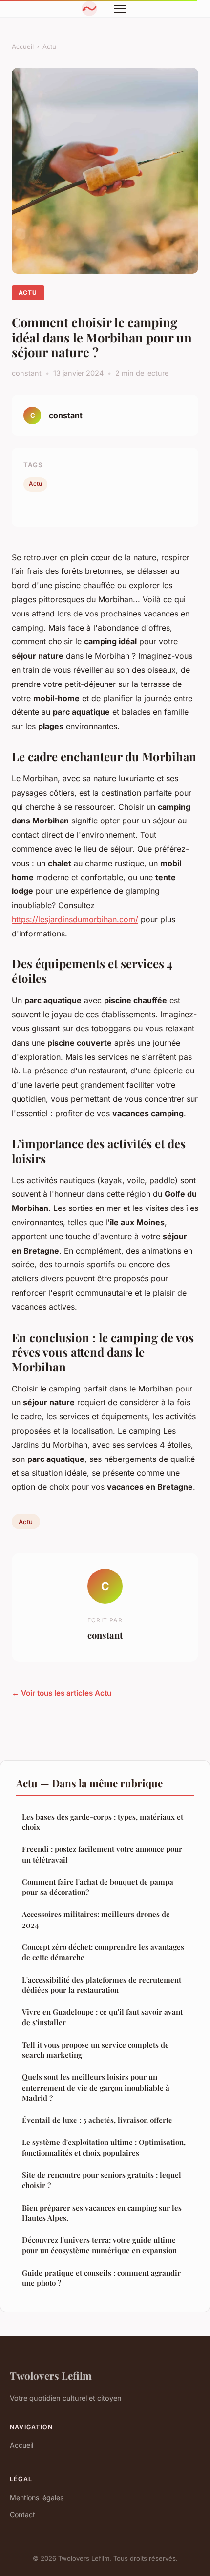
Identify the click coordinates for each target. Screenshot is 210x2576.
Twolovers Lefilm (51, 2375)
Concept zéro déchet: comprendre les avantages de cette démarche (103, 1952)
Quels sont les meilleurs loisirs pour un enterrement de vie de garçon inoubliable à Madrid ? (96, 2087)
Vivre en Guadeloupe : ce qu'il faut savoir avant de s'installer (102, 2017)
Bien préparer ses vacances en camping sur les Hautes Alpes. (102, 2213)
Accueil (23, 46)
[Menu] (120, 9)
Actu (49, 46)
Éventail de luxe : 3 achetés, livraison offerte (97, 2120)
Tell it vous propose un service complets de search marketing (95, 2050)
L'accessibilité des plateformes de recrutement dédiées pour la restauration (102, 1985)
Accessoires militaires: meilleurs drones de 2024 (96, 1919)
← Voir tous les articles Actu (62, 1693)
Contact (22, 2515)
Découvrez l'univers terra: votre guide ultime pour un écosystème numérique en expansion (99, 2245)
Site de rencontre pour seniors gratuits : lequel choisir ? (102, 2180)
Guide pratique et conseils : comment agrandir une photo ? (101, 2278)
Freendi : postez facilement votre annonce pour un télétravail (102, 1854)
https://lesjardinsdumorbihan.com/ (75, 919)
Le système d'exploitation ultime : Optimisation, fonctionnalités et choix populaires (104, 2147)
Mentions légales (37, 2497)
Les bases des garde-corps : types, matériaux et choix (103, 1822)
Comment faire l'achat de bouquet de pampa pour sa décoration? (98, 1887)
